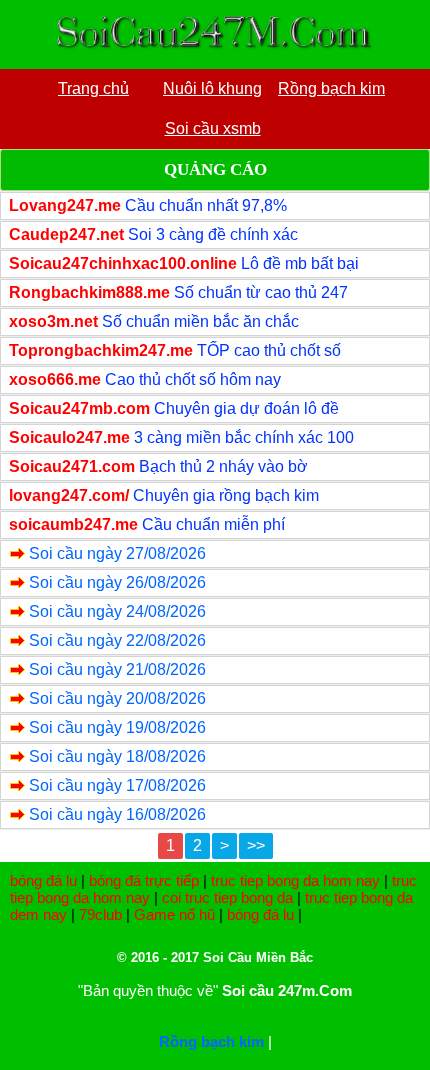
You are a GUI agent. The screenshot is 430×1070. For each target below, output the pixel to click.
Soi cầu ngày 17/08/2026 (117, 785)
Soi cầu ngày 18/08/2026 (117, 756)
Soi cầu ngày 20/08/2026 (117, 698)
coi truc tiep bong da (227, 897)
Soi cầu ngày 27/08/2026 (117, 553)
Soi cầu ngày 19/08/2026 (117, 727)
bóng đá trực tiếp (144, 880)
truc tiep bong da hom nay (295, 880)
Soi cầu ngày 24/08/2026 (117, 611)
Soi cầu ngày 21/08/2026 (117, 669)
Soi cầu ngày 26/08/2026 (117, 582)
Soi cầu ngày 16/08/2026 (117, 814)
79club (100, 914)
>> (256, 845)
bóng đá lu (43, 880)
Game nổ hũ (174, 914)
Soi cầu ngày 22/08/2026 (117, 640)
